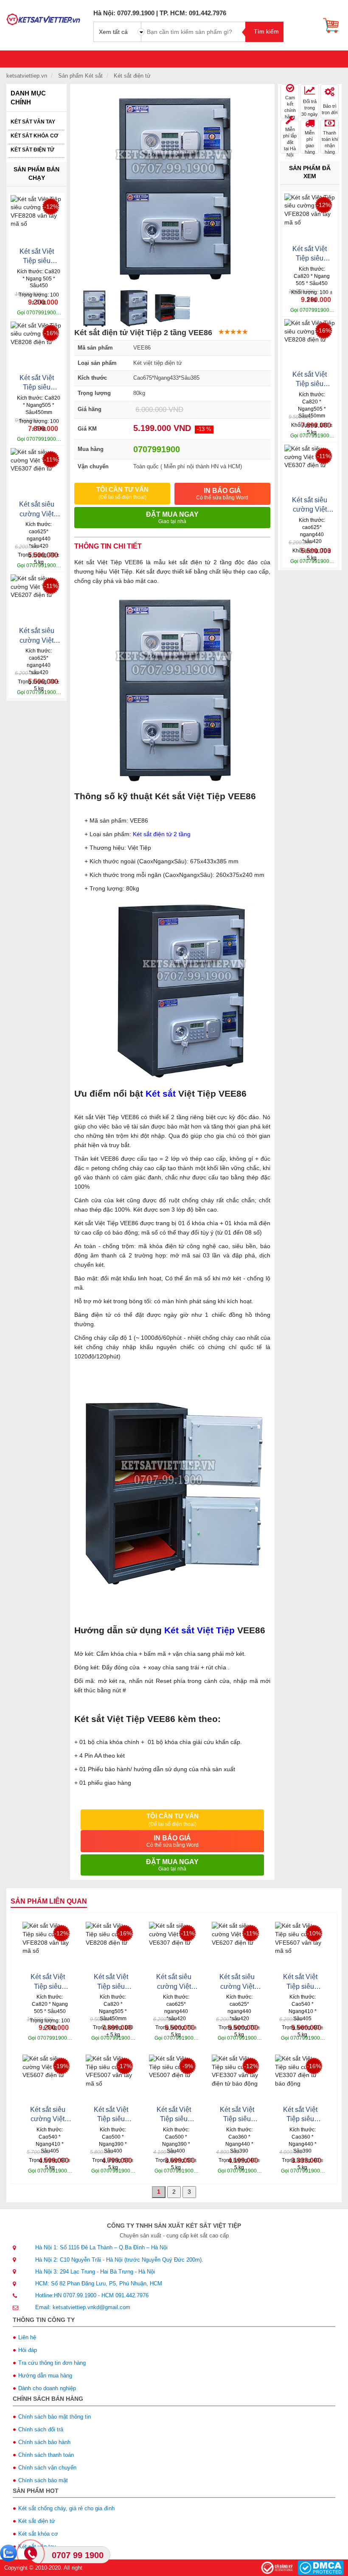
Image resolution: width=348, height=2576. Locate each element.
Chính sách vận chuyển (47, 2468)
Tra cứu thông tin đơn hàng (52, 2363)
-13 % (204, 429)
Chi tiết (24, 309)
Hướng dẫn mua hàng (45, 2376)
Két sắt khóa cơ (34, 136)
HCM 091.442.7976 (125, 2295)
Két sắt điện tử (32, 150)
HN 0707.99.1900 (75, 2295)
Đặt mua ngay (172, 518)
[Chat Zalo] (8, 2553)
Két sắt (161, 1093)
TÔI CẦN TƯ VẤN (122, 493)
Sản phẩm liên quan (49, 1901)
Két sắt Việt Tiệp (199, 1630)
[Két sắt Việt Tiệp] (43, 17)
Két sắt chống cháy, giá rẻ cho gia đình (66, 2508)
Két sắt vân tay (33, 122)
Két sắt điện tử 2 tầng (162, 834)
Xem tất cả (113, 32)
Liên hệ (27, 2337)
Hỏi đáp (28, 2350)
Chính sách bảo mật (43, 2480)
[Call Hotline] (31, 2554)
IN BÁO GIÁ (222, 494)
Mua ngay (49, 309)
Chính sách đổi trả (41, 2429)
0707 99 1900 (78, 2555)
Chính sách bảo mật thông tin (55, 2417)
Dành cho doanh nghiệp (47, 2388)
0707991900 (157, 449)
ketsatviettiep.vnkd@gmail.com (91, 2307)
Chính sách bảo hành (44, 2442)
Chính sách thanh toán (46, 2455)
